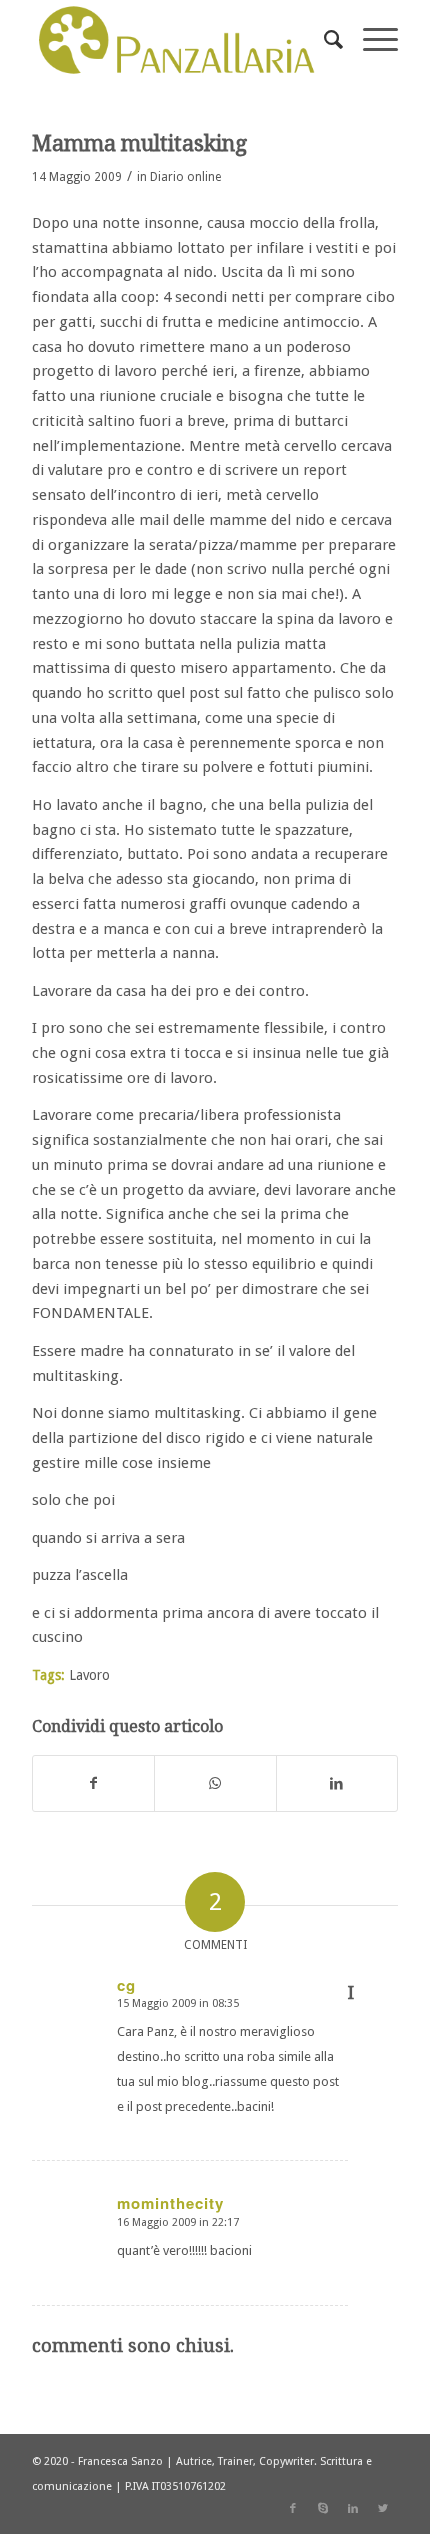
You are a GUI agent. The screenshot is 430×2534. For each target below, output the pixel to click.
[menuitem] (323, 40)
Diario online (185, 177)
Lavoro (89, 1675)
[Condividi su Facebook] (93, 1783)
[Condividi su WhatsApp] (215, 1783)
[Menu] (370, 40)
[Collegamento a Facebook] (293, 2509)
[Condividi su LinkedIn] (337, 1783)
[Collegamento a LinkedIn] (353, 2509)
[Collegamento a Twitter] (383, 2509)
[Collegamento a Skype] (323, 2509)
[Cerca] (323, 40)
